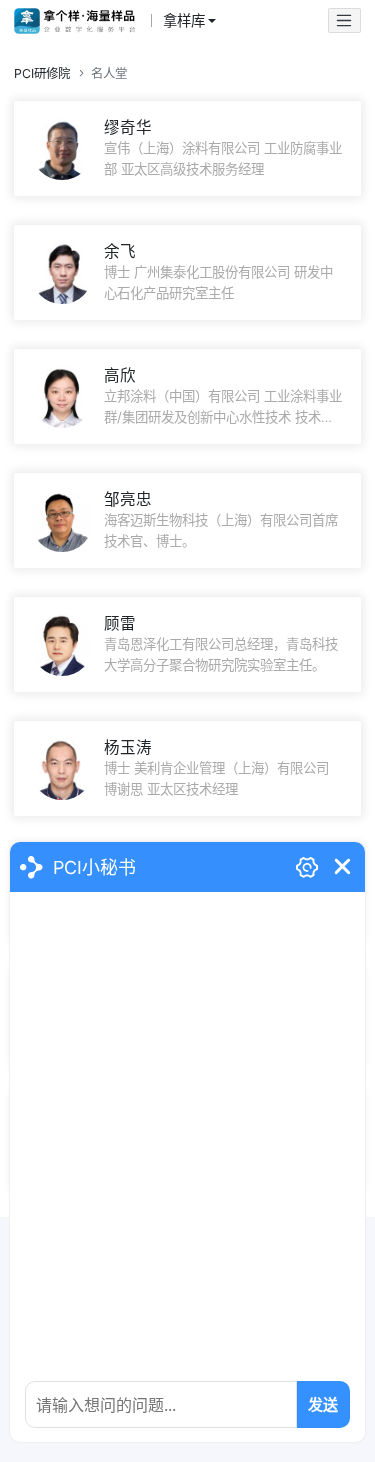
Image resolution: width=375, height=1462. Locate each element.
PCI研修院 (42, 73)
